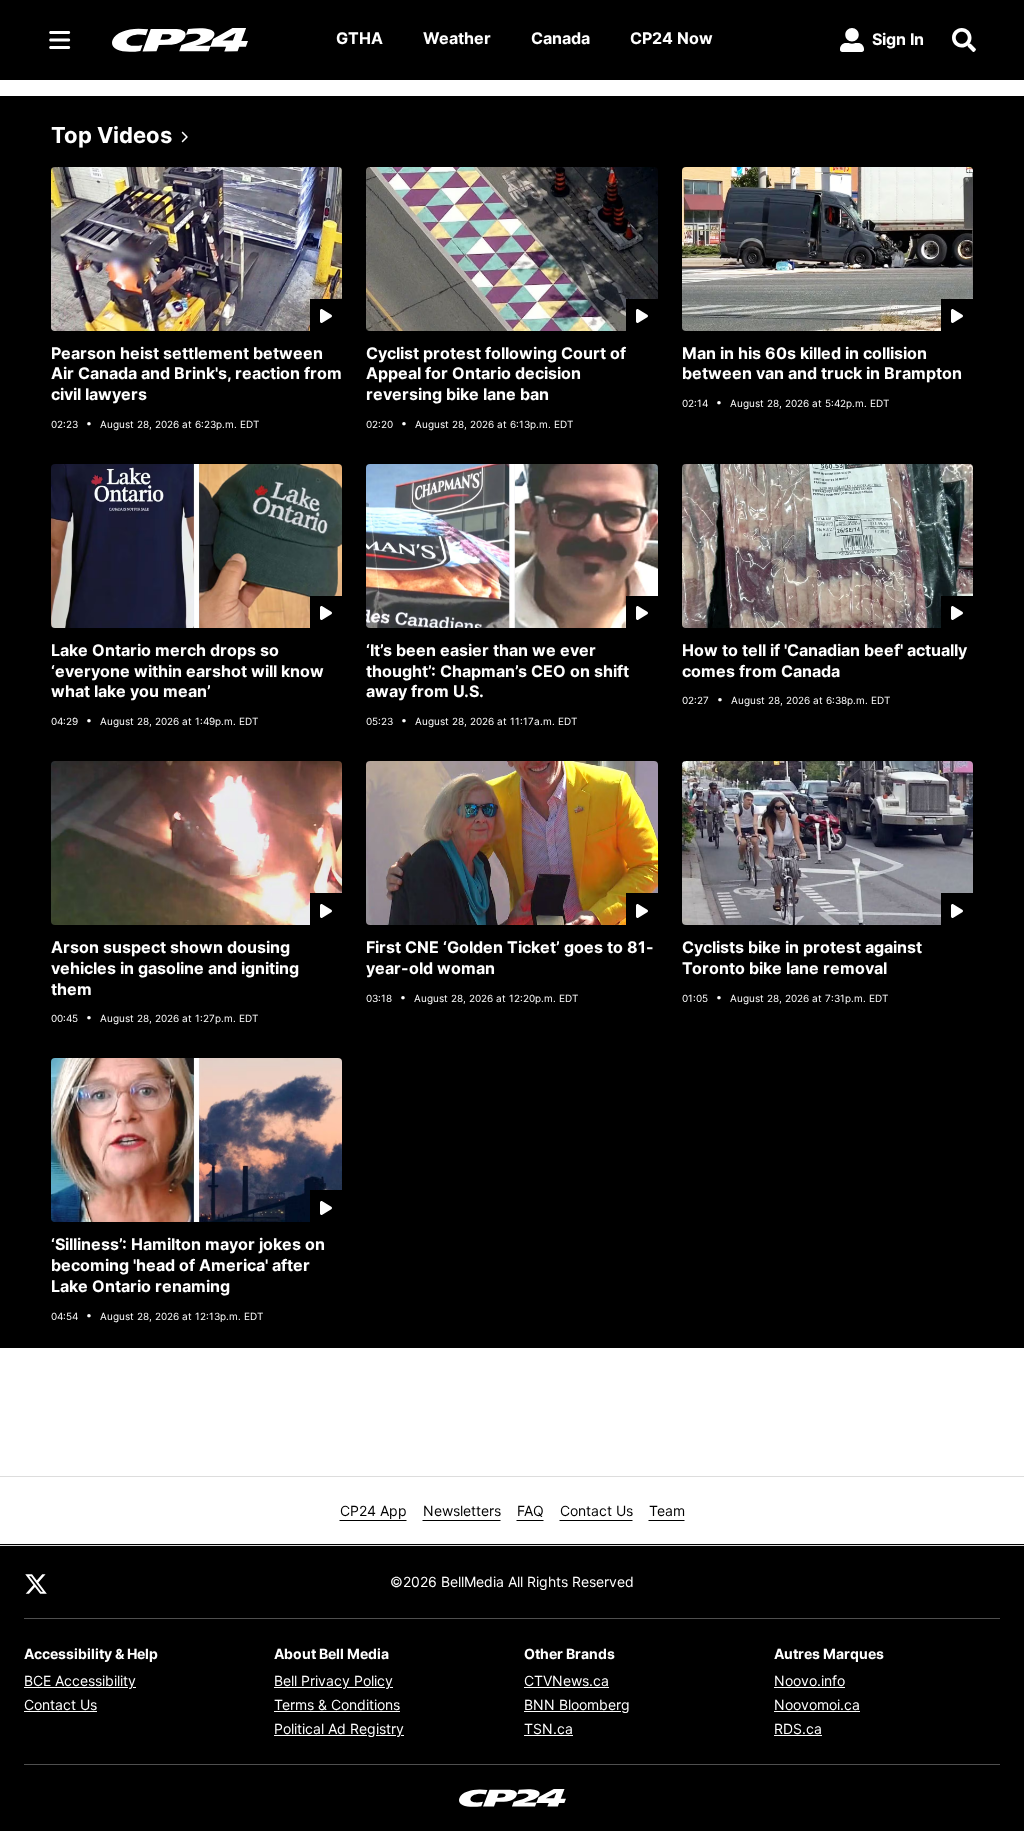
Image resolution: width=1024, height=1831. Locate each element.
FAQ (530, 1510)
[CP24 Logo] (208, 39)
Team (667, 1510)
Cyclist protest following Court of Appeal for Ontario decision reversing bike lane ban (496, 374)
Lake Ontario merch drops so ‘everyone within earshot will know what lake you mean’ (187, 671)
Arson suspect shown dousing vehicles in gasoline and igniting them (175, 968)
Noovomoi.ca (817, 1704)
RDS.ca (798, 1728)
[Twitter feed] (36, 1582)
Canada (560, 38)
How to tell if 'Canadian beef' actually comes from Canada (824, 660)
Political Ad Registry (339, 1728)
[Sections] (60, 40)
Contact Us (596, 1510)
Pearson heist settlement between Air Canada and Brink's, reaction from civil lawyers (196, 374)
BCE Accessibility (80, 1680)
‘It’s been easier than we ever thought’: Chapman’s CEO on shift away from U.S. (497, 671)
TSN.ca (548, 1728)
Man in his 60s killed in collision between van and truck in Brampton (822, 363)
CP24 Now (671, 38)
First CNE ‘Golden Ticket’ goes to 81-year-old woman (510, 957)
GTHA (359, 38)
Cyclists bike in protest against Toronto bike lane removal (802, 957)
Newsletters (462, 1510)
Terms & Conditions (337, 1704)
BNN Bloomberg (577, 1704)
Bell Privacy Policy (333, 1680)
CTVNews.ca (566, 1680)
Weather (457, 38)
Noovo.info (809, 1680)
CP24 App (373, 1510)
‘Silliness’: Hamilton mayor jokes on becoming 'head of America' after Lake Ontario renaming (188, 1265)
